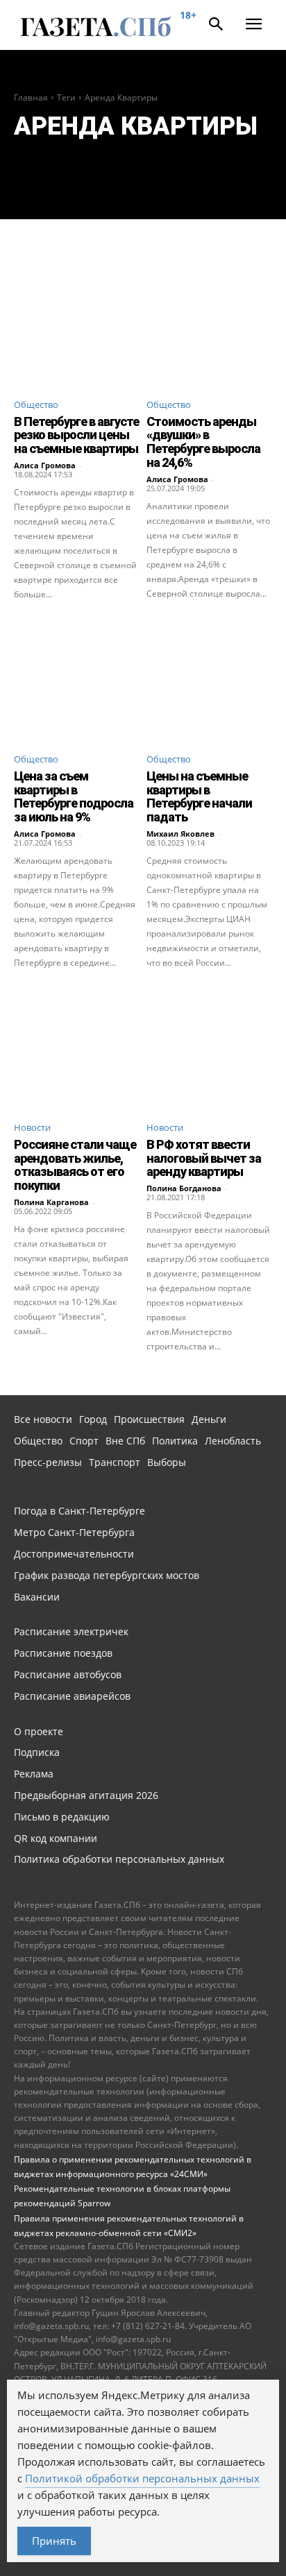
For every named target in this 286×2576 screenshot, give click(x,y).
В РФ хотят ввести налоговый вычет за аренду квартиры (204, 1158)
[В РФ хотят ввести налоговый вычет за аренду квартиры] (209, 1047)
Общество (36, 404)
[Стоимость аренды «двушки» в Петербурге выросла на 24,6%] (209, 324)
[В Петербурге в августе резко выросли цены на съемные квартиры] (77, 324)
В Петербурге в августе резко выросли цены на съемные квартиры (76, 435)
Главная (31, 97)
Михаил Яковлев (180, 834)
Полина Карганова (51, 1202)
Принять (54, 2541)
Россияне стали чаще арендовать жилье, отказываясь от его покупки (75, 1165)
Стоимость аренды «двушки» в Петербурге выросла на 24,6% (203, 442)
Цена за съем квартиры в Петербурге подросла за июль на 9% (74, 796)
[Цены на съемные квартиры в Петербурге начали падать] (209, 678)
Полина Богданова (184, 1188)
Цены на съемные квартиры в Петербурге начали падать (199, 796)
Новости (32, 1127)
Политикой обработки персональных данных (142, 2478)
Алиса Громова (45, 465)
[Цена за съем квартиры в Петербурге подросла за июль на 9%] (77, 678)
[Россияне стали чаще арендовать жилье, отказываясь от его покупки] (77, 1047)
